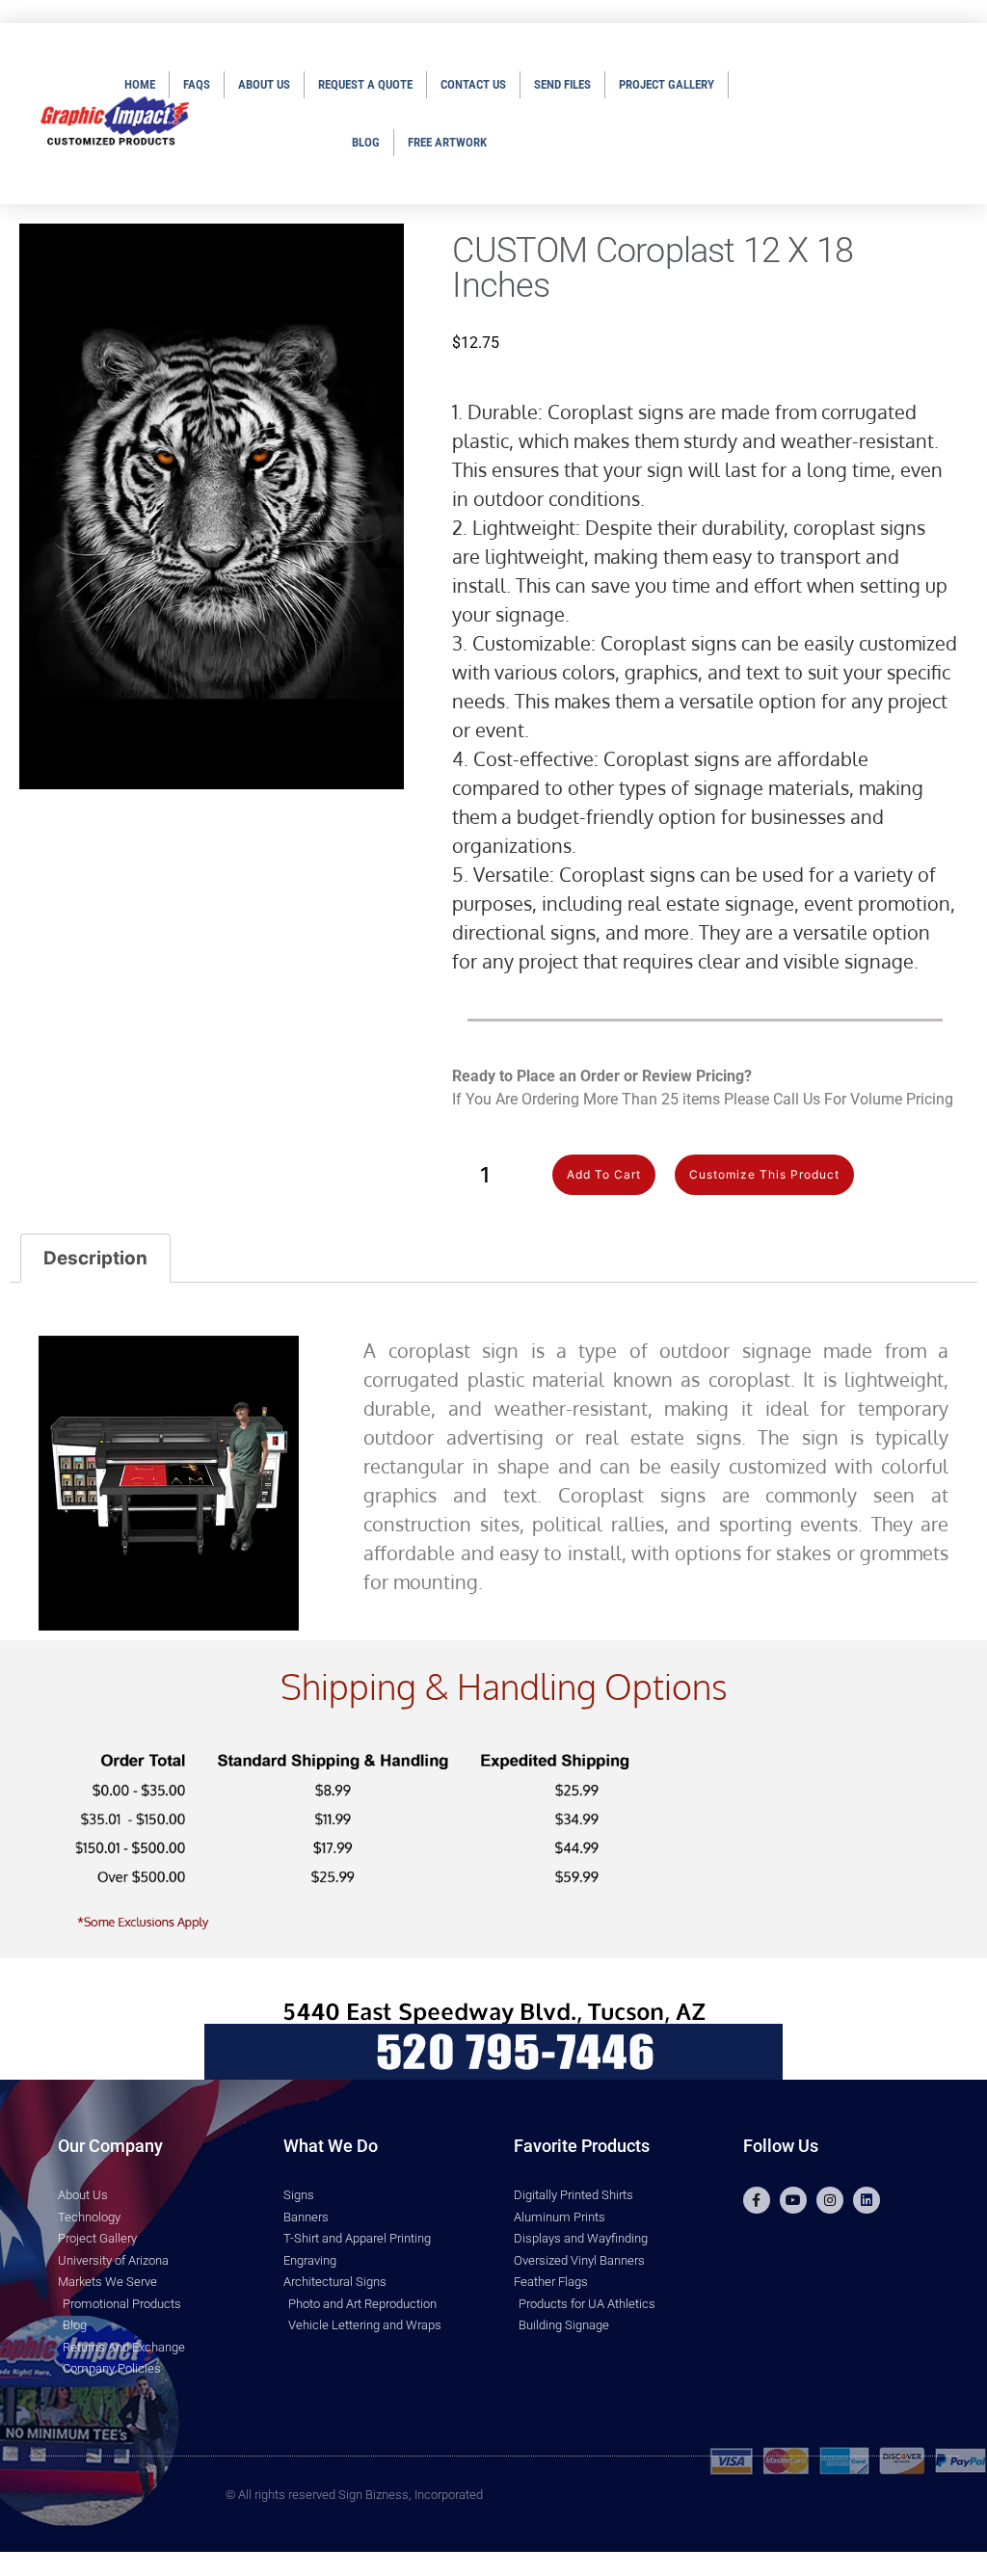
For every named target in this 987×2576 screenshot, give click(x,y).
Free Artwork (447, 142)
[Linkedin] (867, 2200)
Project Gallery (667, 84)
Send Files (562, 84)
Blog (366, 142)
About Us (264, 84)
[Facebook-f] (757, 2200)
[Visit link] (705, 1175)
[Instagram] (830, 2200)
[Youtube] (793, 2200)
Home (140, 84)
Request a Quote (365, 84)
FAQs (197, 84)
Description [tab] (95, 1258)
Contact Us (473, 84)
